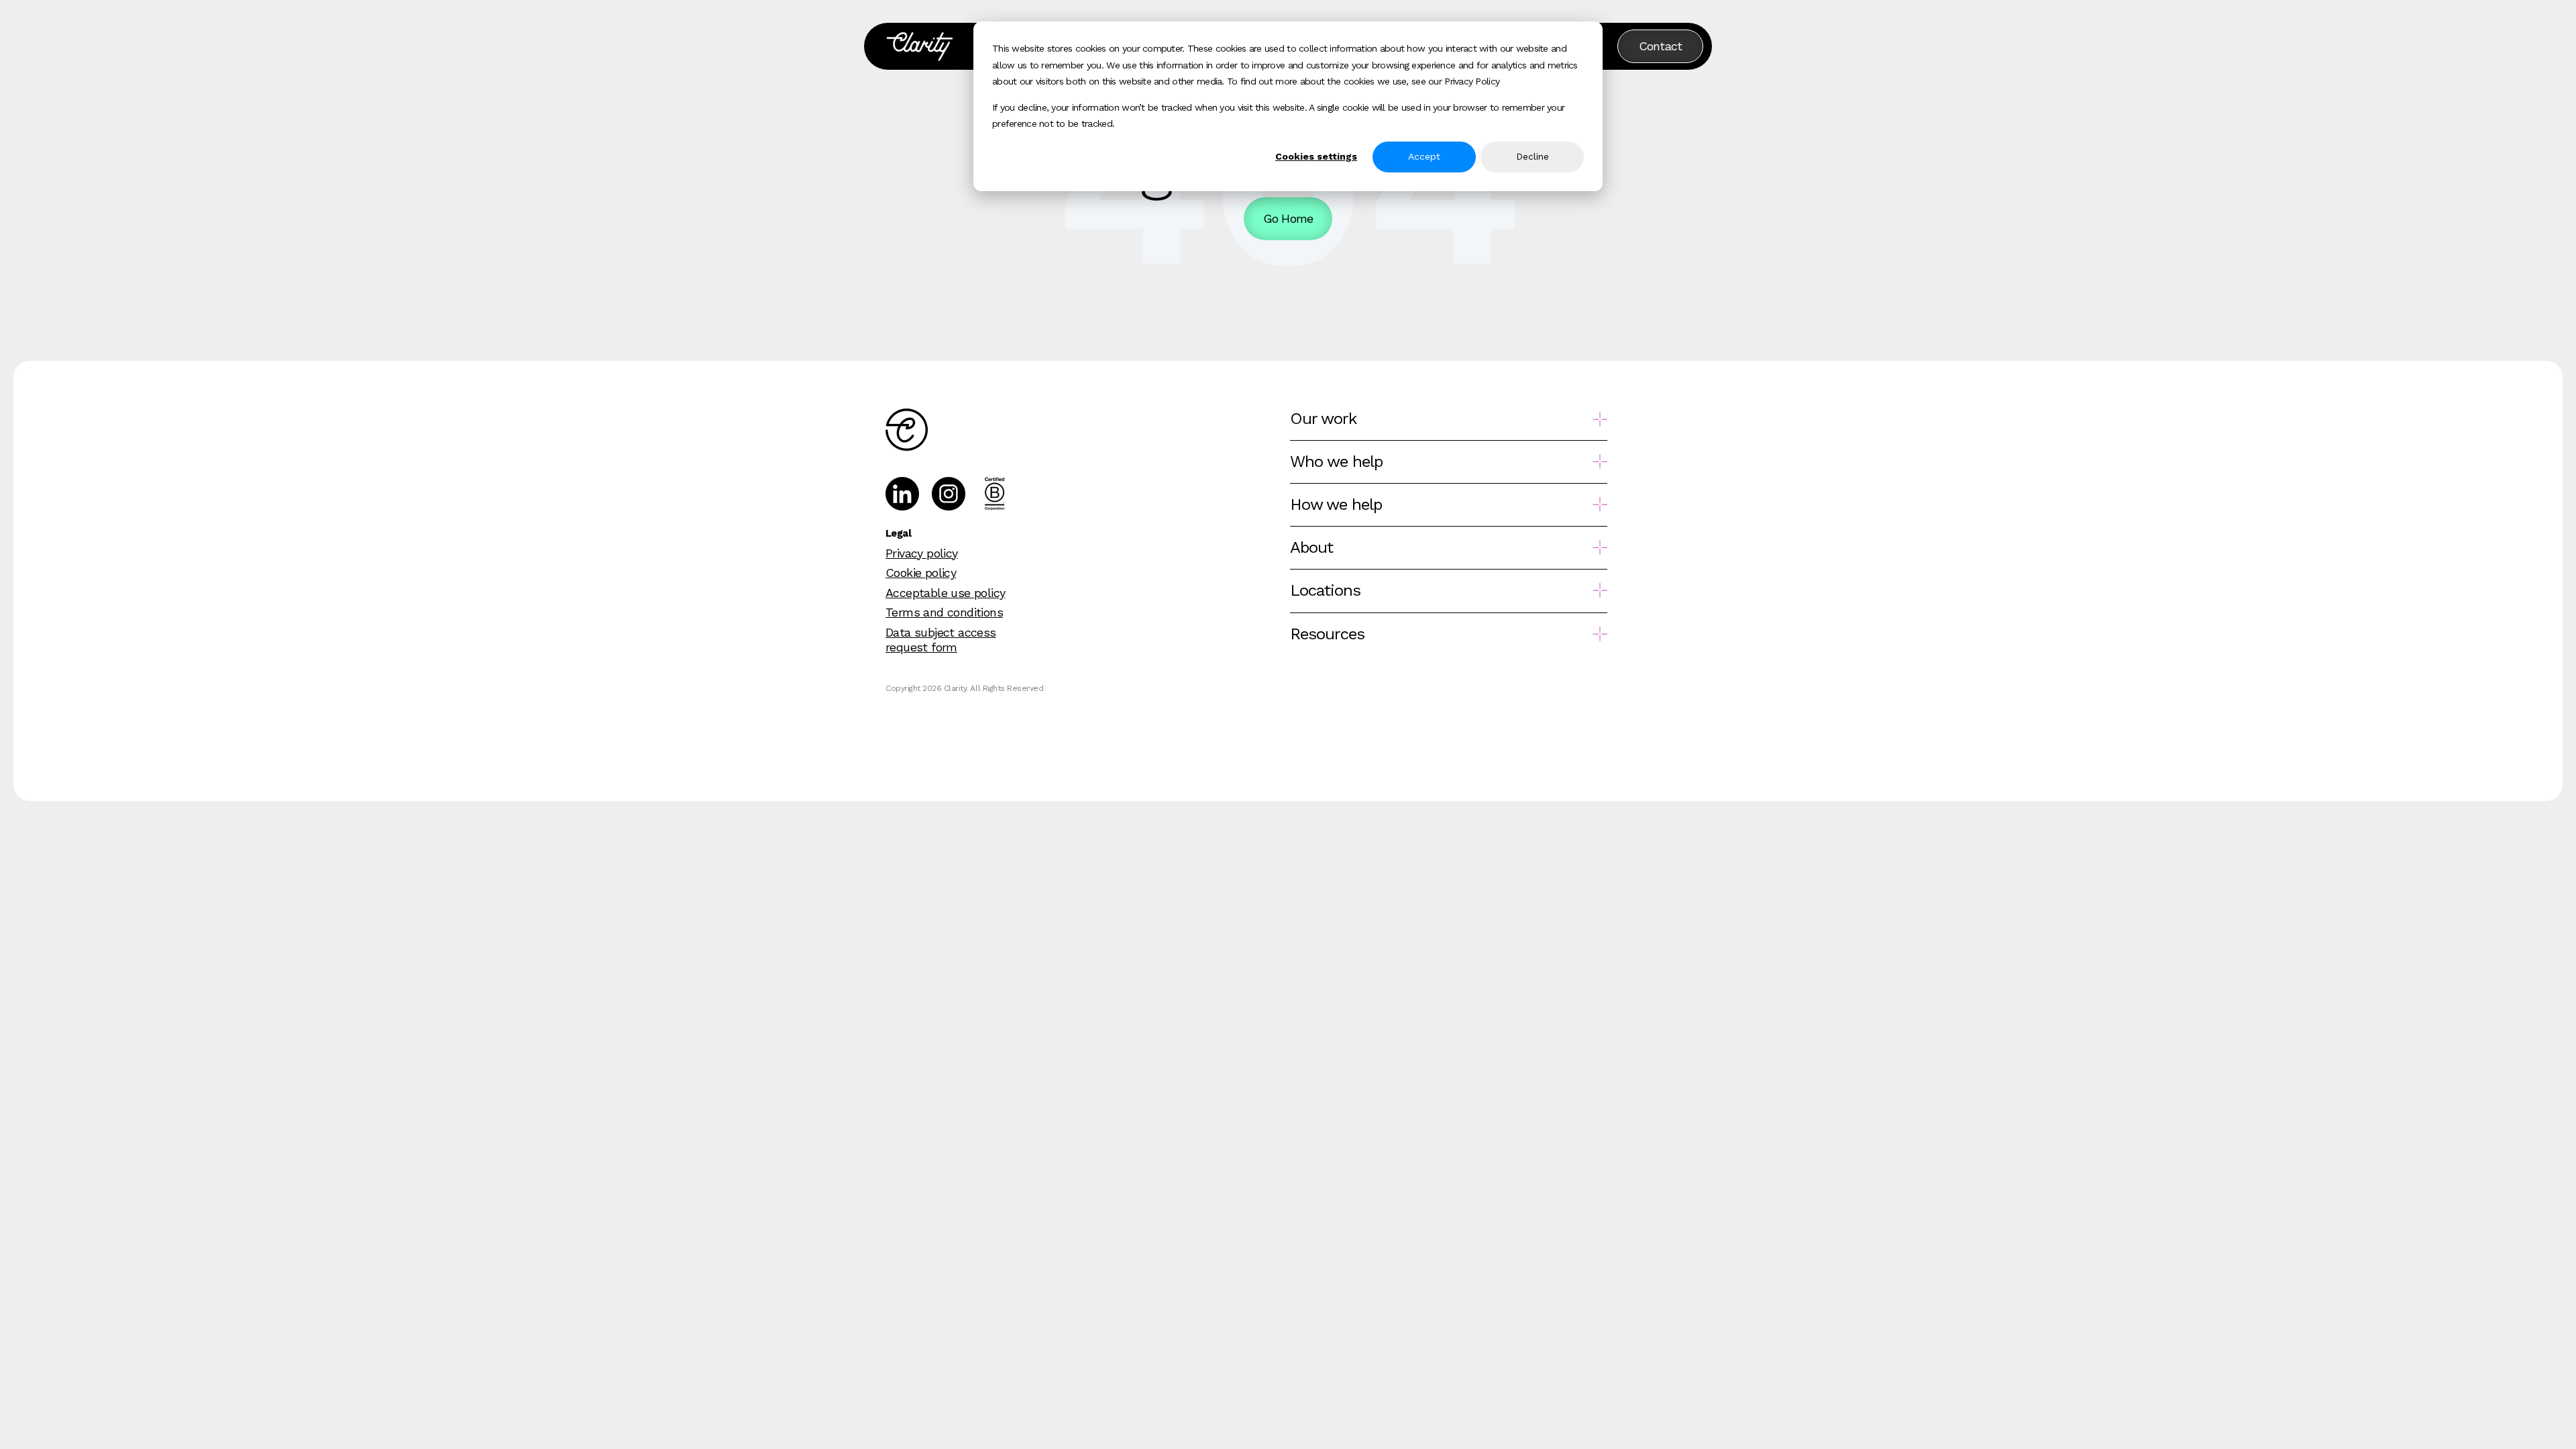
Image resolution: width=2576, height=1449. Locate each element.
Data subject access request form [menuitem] (941, 640)
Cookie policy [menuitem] (921, 573)
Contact (1661, 46)
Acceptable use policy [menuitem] (945, 593)
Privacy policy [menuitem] (922, 553)
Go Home (1288, 218)
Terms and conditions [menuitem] (944, 612)
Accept (1424, 156)
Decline (1533, 156)
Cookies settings (1316, 156)
